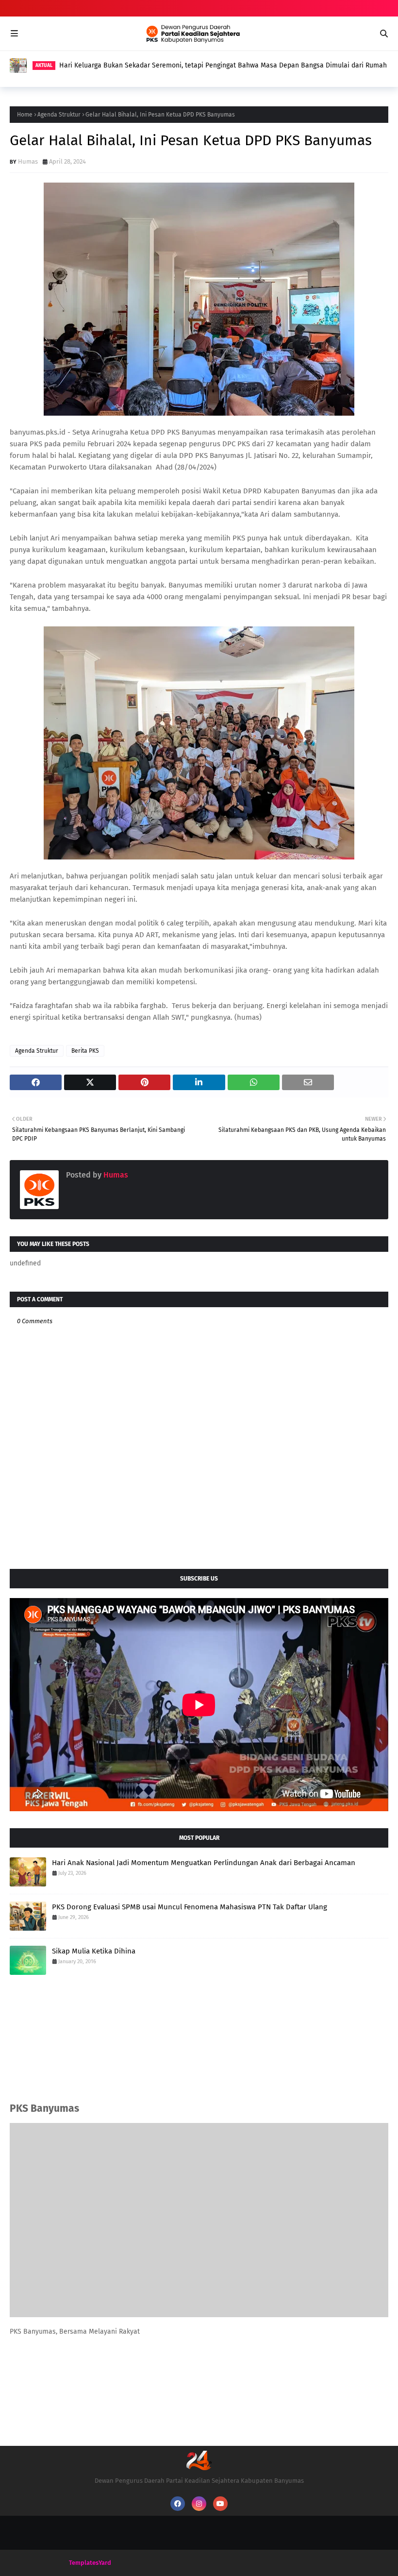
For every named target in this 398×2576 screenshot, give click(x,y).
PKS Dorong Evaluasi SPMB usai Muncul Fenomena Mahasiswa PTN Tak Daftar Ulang (189, 65)
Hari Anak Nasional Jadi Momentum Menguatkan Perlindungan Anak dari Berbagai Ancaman (204, 1863)
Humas (28, 161)
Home (25, 115)
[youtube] (220, 2504)
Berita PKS (85, 1051)
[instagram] (199, 2504)
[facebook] (178, 2504)
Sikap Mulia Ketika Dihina (94, 1951)
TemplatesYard (90, 2563)
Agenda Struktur (59, 115)
